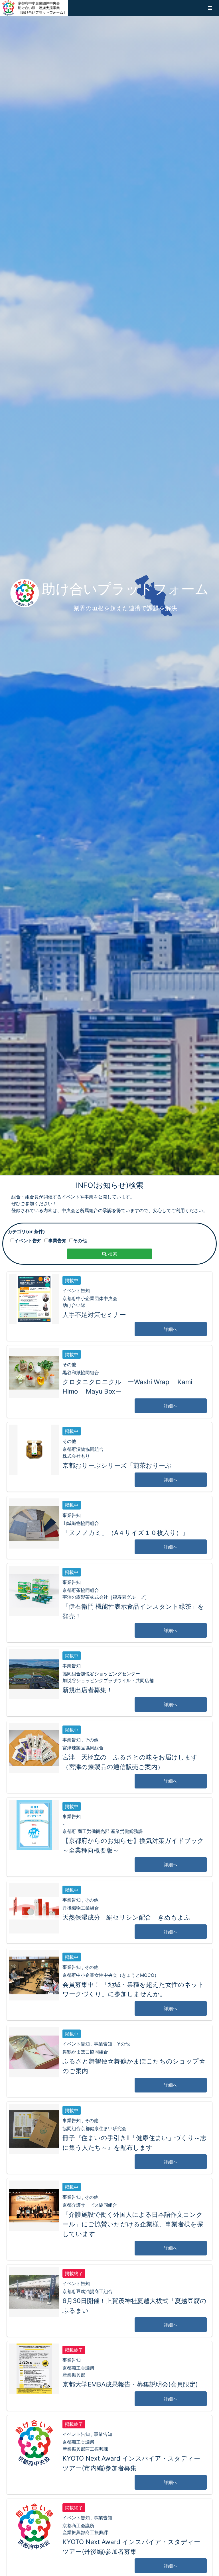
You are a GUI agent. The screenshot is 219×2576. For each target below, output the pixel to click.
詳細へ (171, 1329)
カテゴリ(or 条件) (26, 1231)
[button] (210, 8)
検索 (112, 1254)
